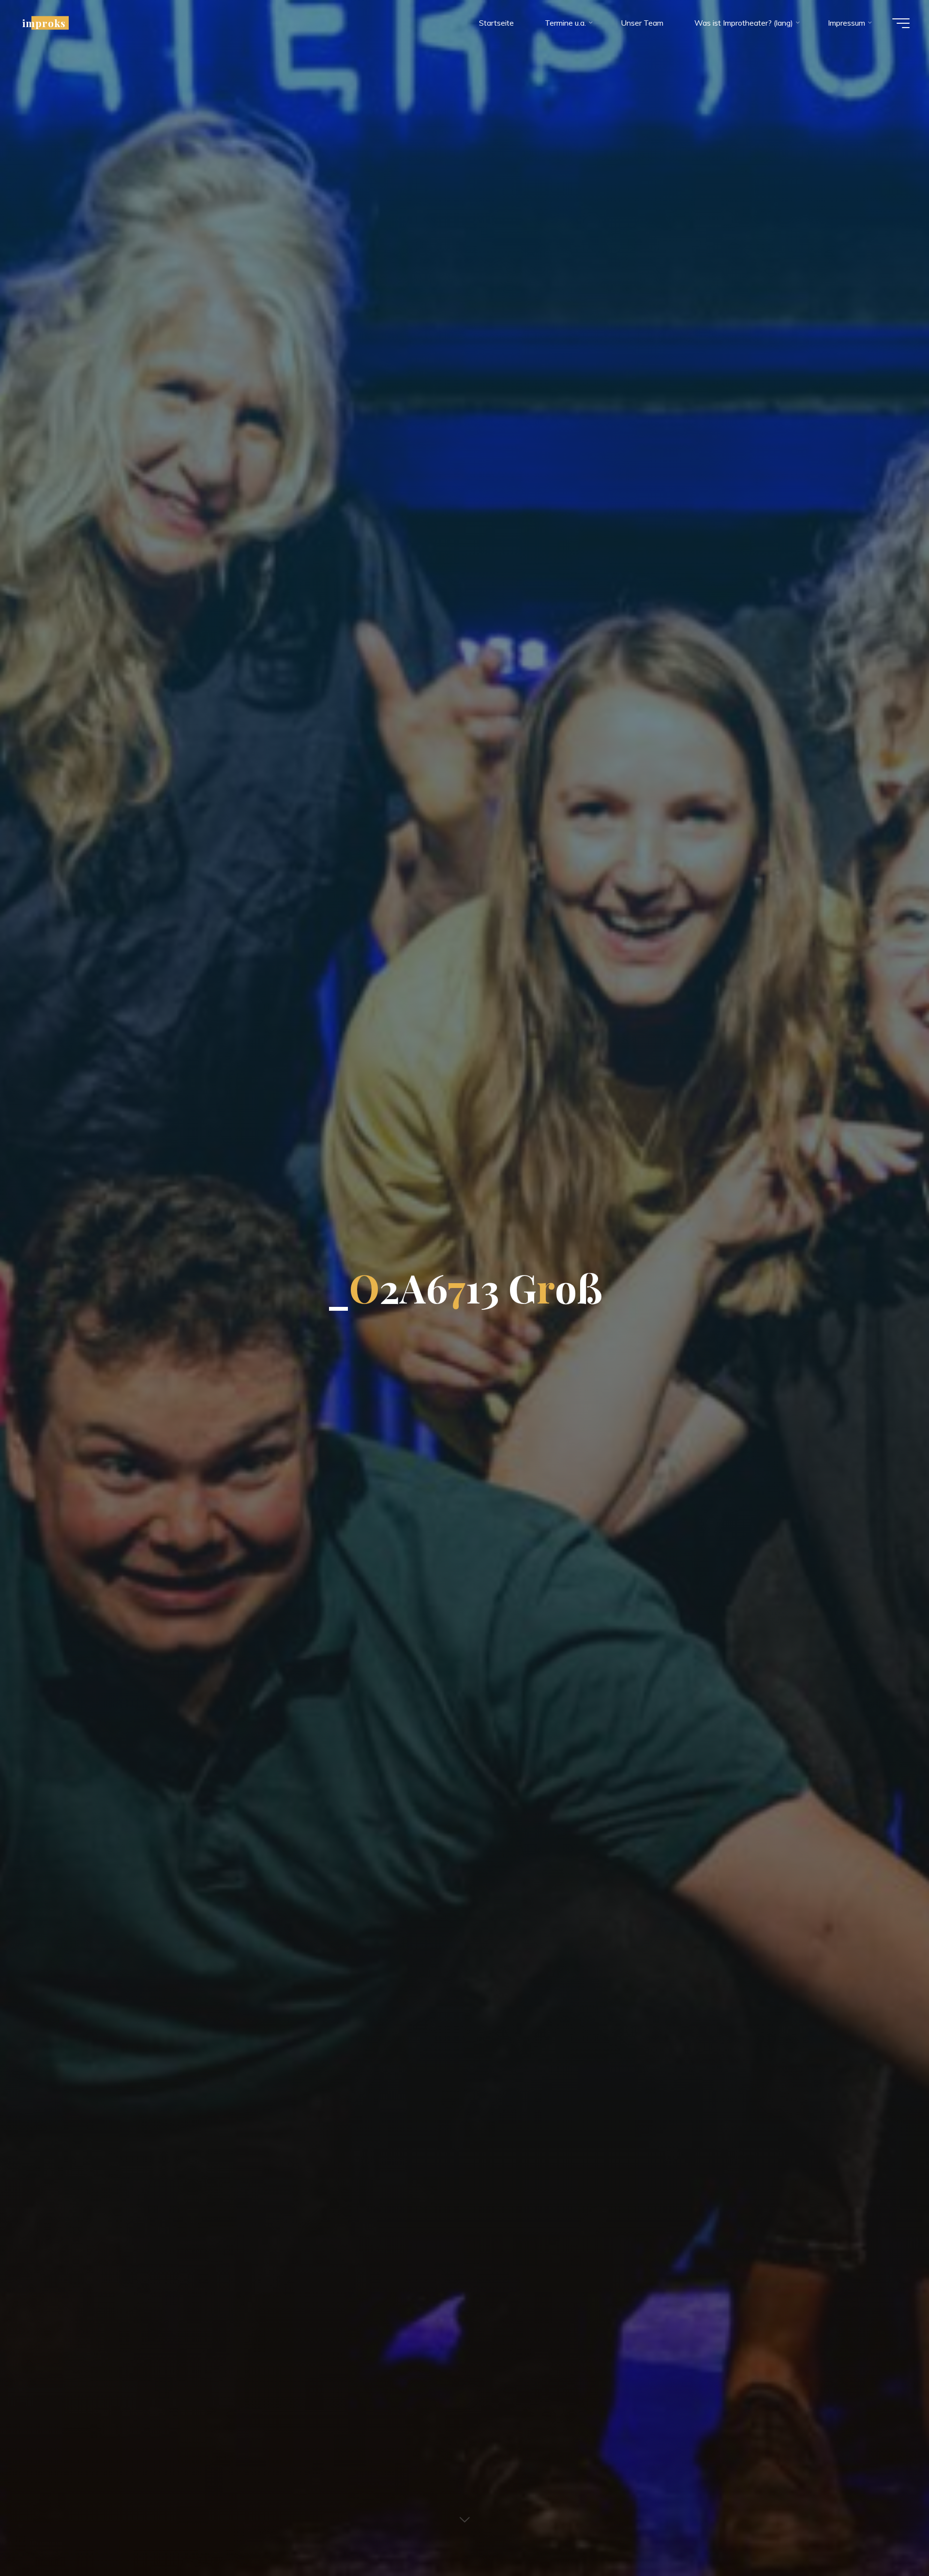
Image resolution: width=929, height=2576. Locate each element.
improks (44, 23)
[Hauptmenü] (901, 23)
